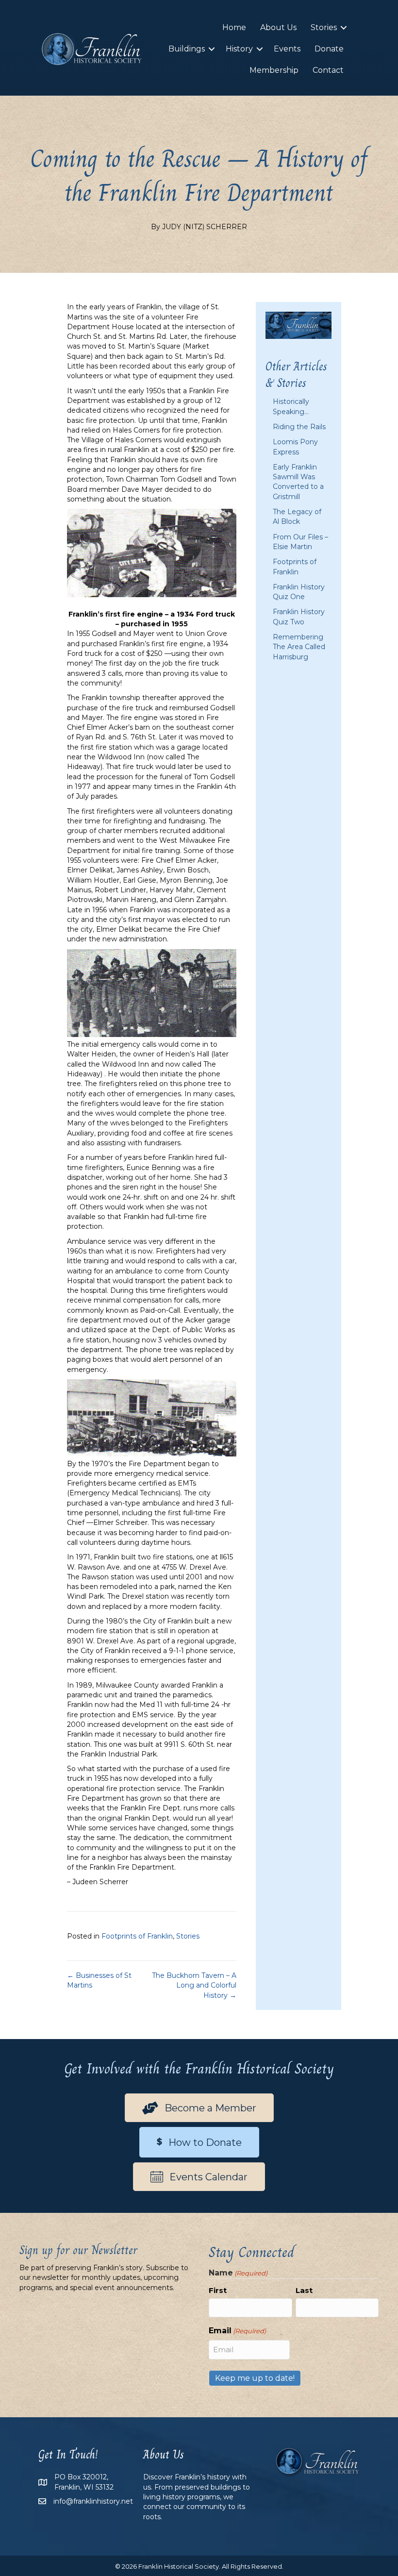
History (239, 49)
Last (304, 2290)
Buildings (187, 49)
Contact (328, 70)
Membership (274, 70)
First (218, 2290)
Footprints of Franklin (137, 1936)
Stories (324, 27)
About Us (278, 27)
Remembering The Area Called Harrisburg (299, 647)
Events (287, 49)
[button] (344, 28)
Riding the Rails (299, 427)
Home (234, 27)
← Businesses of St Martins (99, 1980)
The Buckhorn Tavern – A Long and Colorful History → (194, 1985)
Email (237, 2331)
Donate (329, 49)
